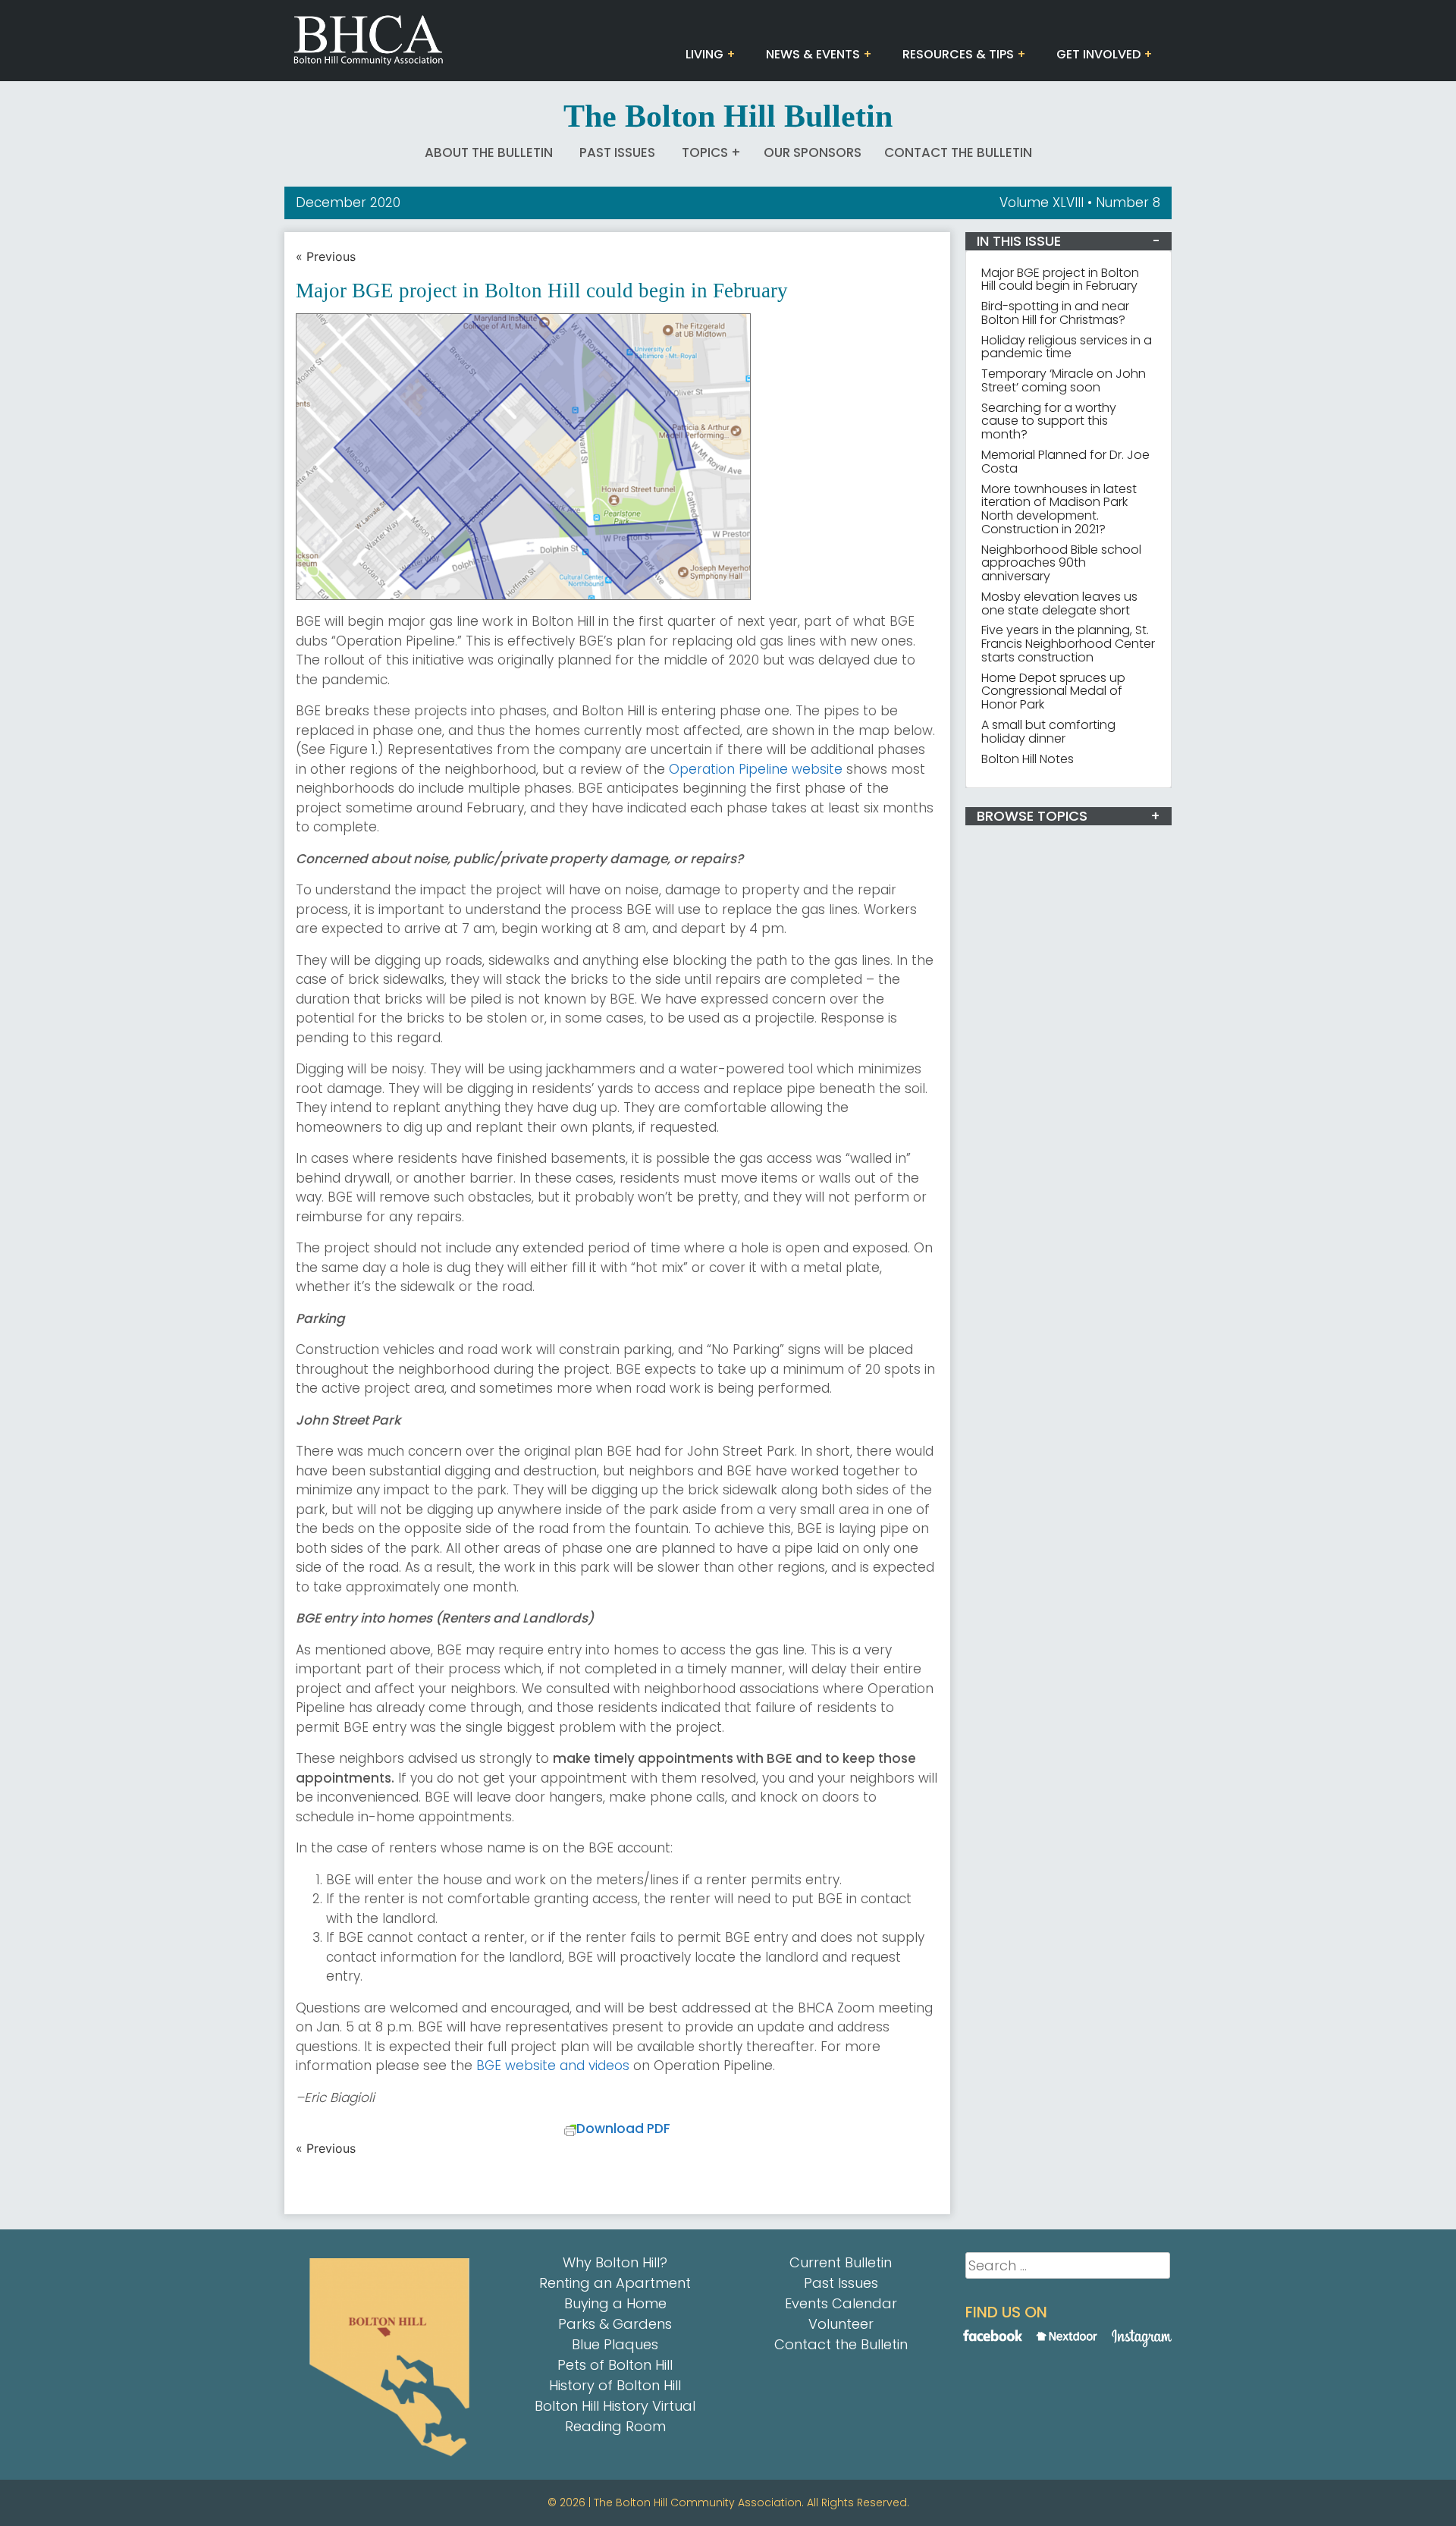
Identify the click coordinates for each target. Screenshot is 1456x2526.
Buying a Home (615, 2303)
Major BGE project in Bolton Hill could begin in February (1060, 280)
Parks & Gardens (615, 2324)
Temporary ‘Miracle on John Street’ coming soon (1064, 380)
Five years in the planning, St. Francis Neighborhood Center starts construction (1068, 644)
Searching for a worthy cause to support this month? (1049, 421)
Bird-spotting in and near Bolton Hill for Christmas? (1055, 313)
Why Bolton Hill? (615, 2262)
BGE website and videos (553, 2066)
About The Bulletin (489, 152)
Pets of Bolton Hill (615, 2365)
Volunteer (841, 2324)
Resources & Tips (958, 54)
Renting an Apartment (615, 2283)
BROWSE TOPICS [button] (1032, 816)
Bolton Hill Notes (1028, 759)
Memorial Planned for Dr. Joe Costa (1065, 462)
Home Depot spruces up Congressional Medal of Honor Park (1053, 691)
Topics (705, 152)
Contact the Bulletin (958, 152)
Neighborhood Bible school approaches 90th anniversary (1061, 563)
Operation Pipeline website (756, 769)
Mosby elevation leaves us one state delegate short (1059, 603)
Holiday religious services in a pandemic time (1067, 347)
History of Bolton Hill (615, 2385)
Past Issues (617, 152)
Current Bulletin (841, 2262)
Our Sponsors (813, 152)
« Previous (326, 256)
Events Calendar (841, 2303)
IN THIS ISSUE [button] (1019, 241)
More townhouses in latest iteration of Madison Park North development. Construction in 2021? (1059, 509)
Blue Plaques (615, 2344)
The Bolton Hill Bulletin (728, 116)
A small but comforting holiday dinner (1048, 732)
